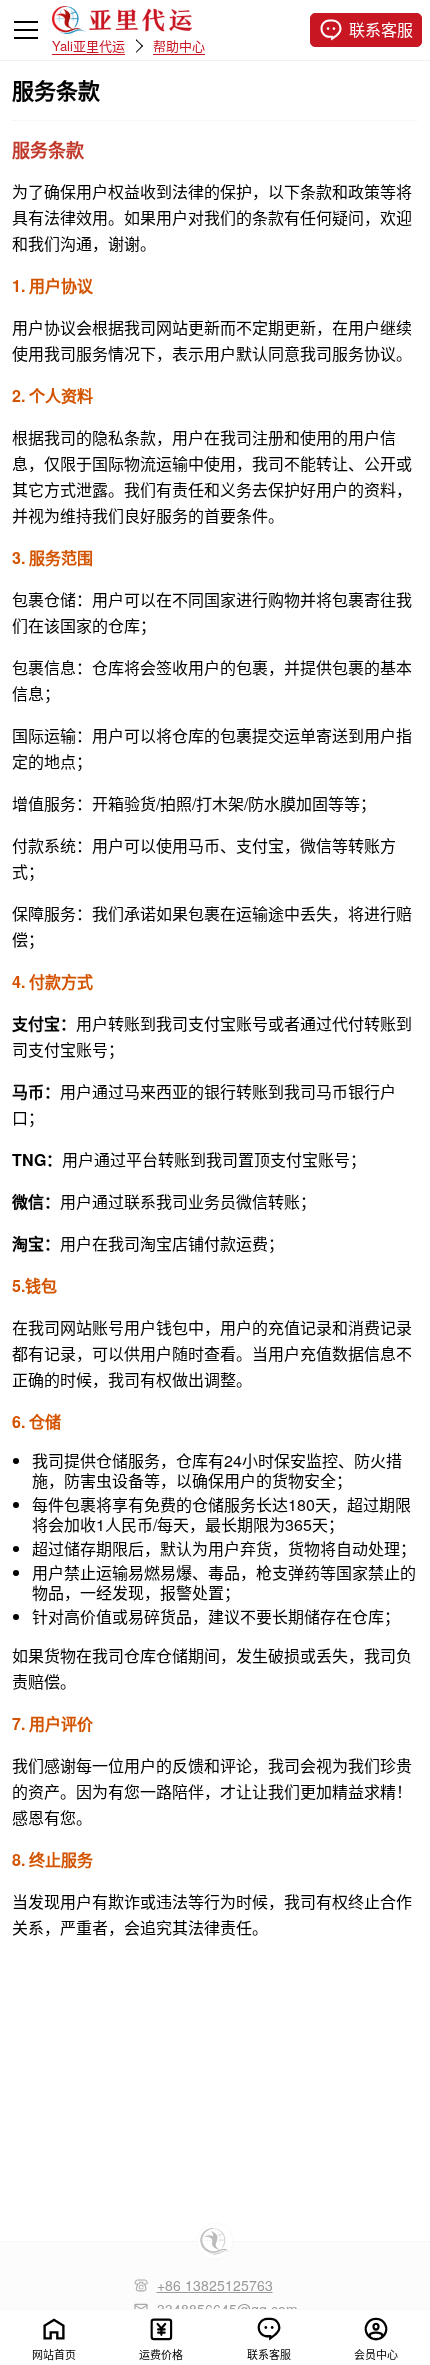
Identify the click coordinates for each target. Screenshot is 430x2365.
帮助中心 (179, 45)
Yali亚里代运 (88, 45)
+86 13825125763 (215, 2285)
